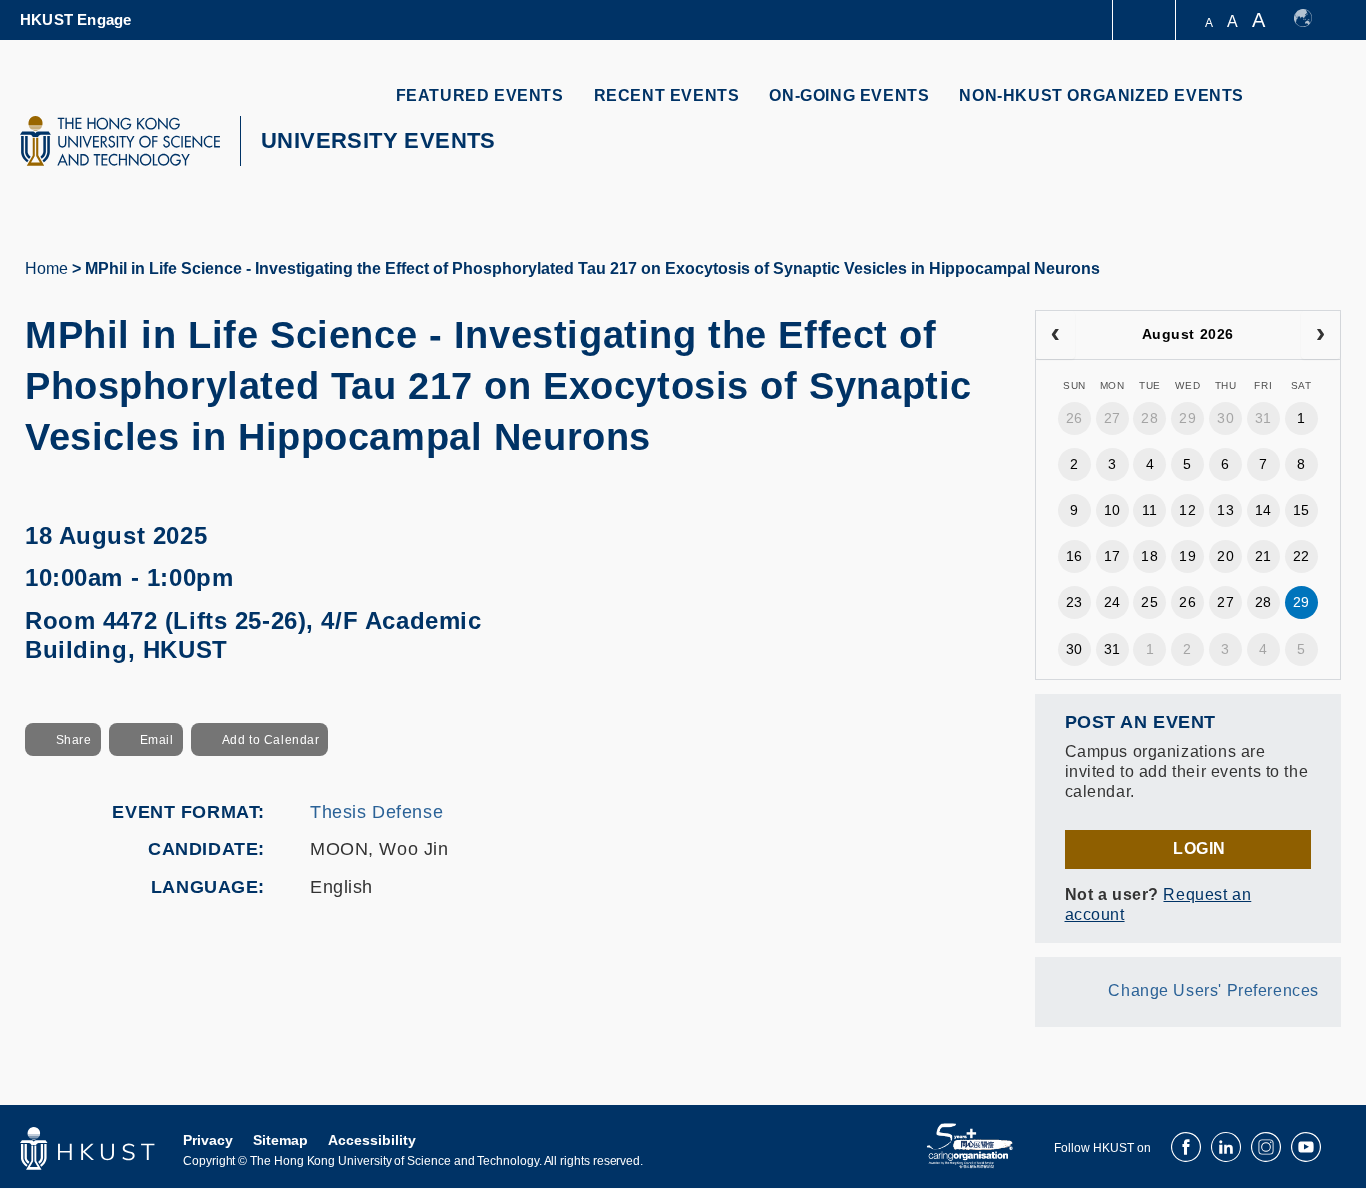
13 (1225, 510)
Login (1199, 848)
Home (46, 268)
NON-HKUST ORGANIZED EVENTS (1101, 95)
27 (1112, 418)
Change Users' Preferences (1213, 990)
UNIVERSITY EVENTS (378, 140)
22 (1301, 556)
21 (1263, 556)
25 (1149, 602)
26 (1074, 418)
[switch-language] (1312, 20)
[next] (1320, 335)
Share (74, 740)
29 (1187, 418)
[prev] (1055, 335)
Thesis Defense (376, 812)
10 (1112, 510)
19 (1187, 556)
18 (1149, 556)
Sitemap (280, 1140)
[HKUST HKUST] (120, 141)
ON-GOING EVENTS (849, 95)
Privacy (208, 1140)
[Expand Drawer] (1145, 20)
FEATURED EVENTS (480, 95)
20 (1225, 556)
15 (1301, 510)
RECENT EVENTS (667, 95)
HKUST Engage (75, 19)
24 (1112, 602)
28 (1149, 418)
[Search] (1312, 107)
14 (1263, 510)
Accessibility (372, 1140)
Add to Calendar (271, 740)
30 (1225, 418)
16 (1074, 556)
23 (1074, 602)
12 (1187, 510)
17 (1112, 556)
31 (1263, 418)
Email (157, 740)
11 (1150, 510)
